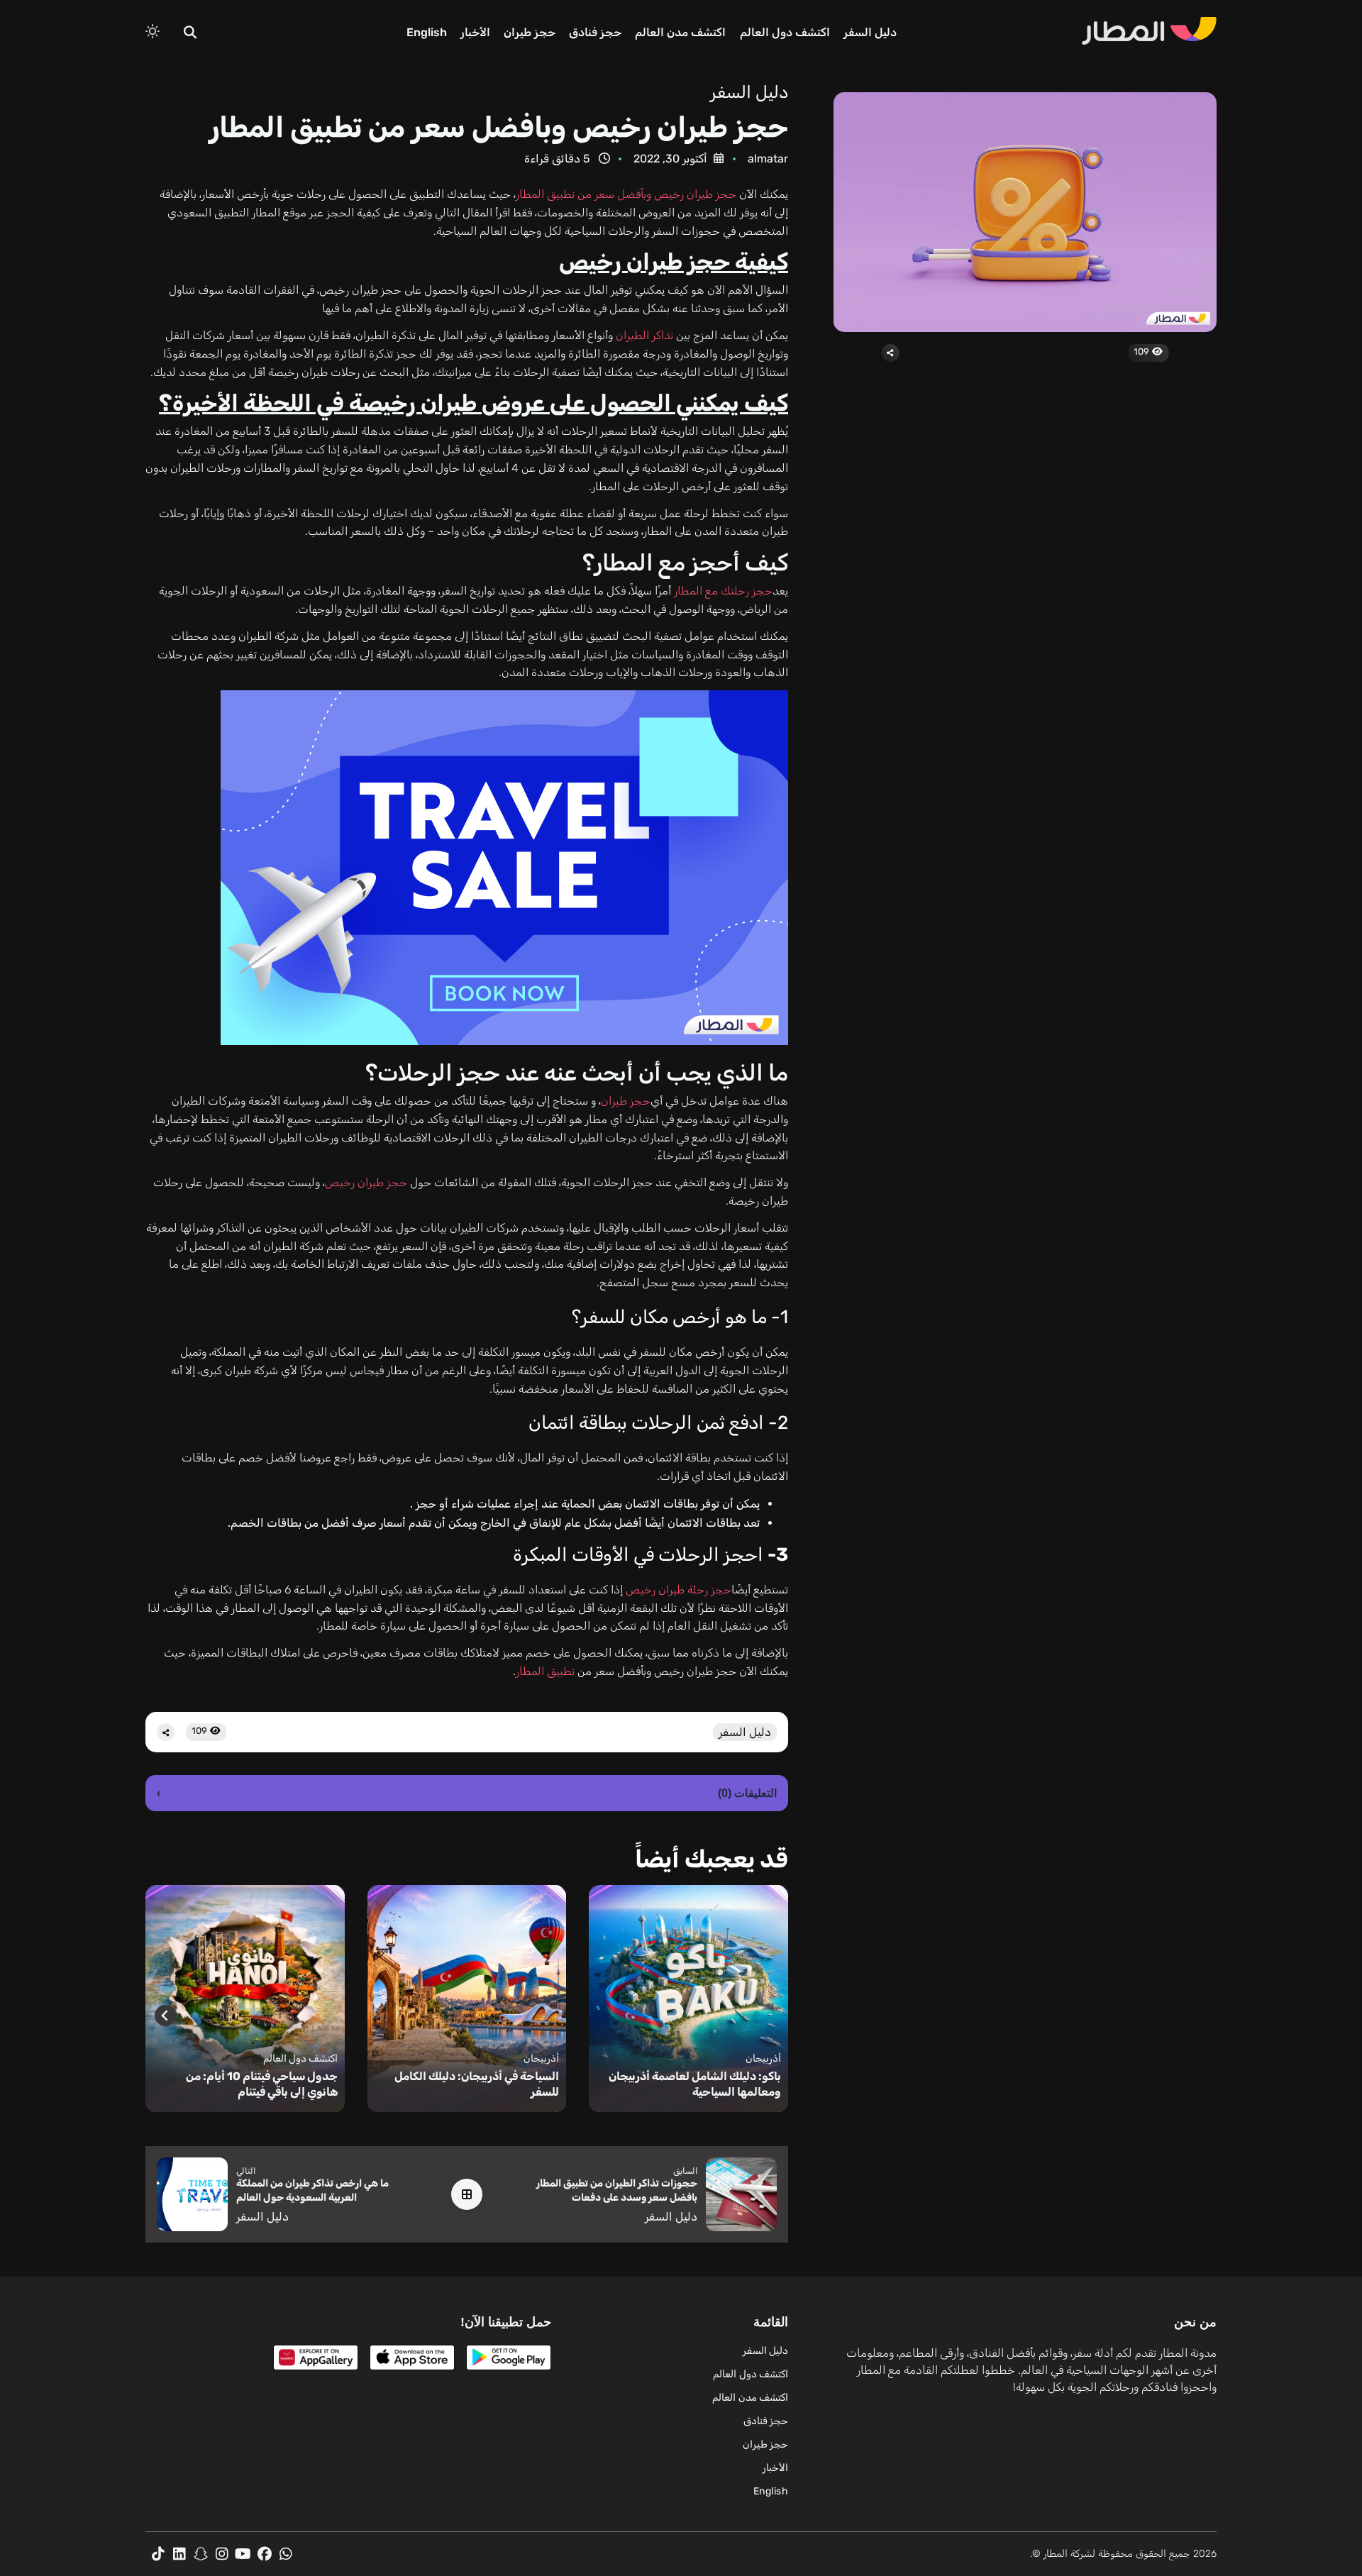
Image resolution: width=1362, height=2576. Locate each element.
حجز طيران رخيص (366, 1182)
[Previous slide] (768, 2016)
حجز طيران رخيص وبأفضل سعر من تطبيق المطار (626, 194)
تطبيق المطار (545, 1671)
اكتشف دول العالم (785, 32)
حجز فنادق (595, 32)
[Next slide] (165, 2016)
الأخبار (475, 32)
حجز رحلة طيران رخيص (679, 1590)
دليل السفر (870, 32)
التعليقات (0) (467, 1793)
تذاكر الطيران (644, 335)
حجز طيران (530, 32)
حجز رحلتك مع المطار (723, 591)
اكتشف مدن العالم (680, 32)
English (427, 32)
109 (1142, 352)
